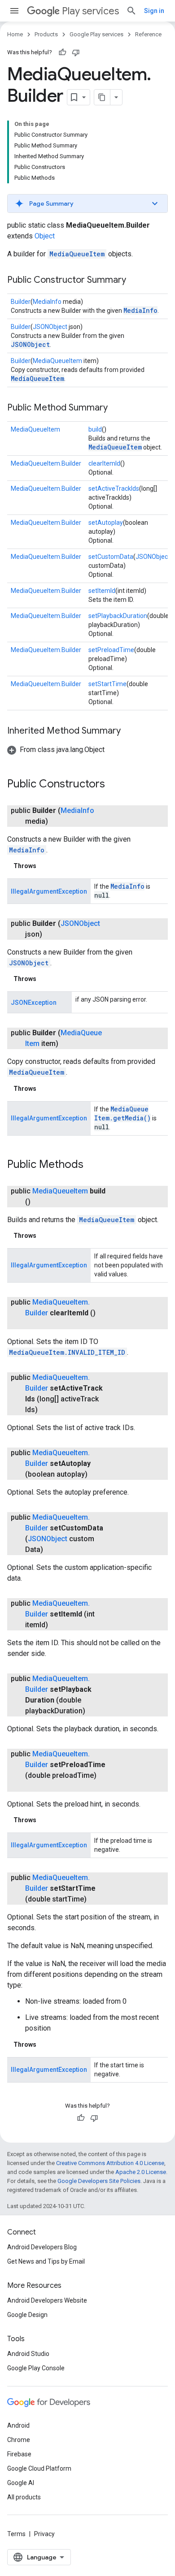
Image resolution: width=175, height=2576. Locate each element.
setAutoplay (106, 523)
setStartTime (107, 684)
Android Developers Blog (42, 2247)
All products (24, 2497)
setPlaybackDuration (118, 616)
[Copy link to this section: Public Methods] (92, 1165)
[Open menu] (14, 11)
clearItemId (104, 463)
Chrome (19, 2440)
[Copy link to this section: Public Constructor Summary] (135, 281)
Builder (21, 302)
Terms (16, 2534)
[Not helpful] (76, 52)
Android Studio (28, 2354)
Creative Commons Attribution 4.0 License (110, 2163)
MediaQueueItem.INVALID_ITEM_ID (67, 1352)
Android (18, 2425)
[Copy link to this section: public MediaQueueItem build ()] (39, 1202)
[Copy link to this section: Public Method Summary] (117, 408)
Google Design (27, 2315)
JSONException (34, 1003)
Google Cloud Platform (39, 2468)
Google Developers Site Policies (99, 2181)
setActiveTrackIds (114, 488)
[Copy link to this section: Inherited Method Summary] (130, 731)
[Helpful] (62, 52)
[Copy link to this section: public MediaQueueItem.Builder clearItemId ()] (34, 1324)
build (95, 429)
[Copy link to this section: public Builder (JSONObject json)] (51, 934)
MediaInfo (47, 302)
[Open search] (131, 11)
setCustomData (111, 557)
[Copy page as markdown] (102, 97)
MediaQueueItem (77, 254)
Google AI (21, 2483)
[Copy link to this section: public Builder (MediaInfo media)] (57, 821)
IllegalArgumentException (49, 891)
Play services (90, 11)
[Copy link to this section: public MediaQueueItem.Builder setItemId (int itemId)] (57, 1625)
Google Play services (96, 34)
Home (15, 34)
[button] (87, 203)
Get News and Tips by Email (46, 2261)
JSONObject (50, 327)
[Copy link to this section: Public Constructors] (114, 785)
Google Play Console (36, 2368)
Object (45, 236)
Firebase (19, 2454)
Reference (148, 34)
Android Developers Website (47, 2300)
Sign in (154, 11)
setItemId (102, 591)
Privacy (44, 2534)
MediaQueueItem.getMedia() (122, 1113)
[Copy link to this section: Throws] (45, 866)
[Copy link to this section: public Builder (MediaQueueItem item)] (67, 1044)
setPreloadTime (111, 650)
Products (46, 34)
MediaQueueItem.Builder (46, 463)
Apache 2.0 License (141, 2172)
